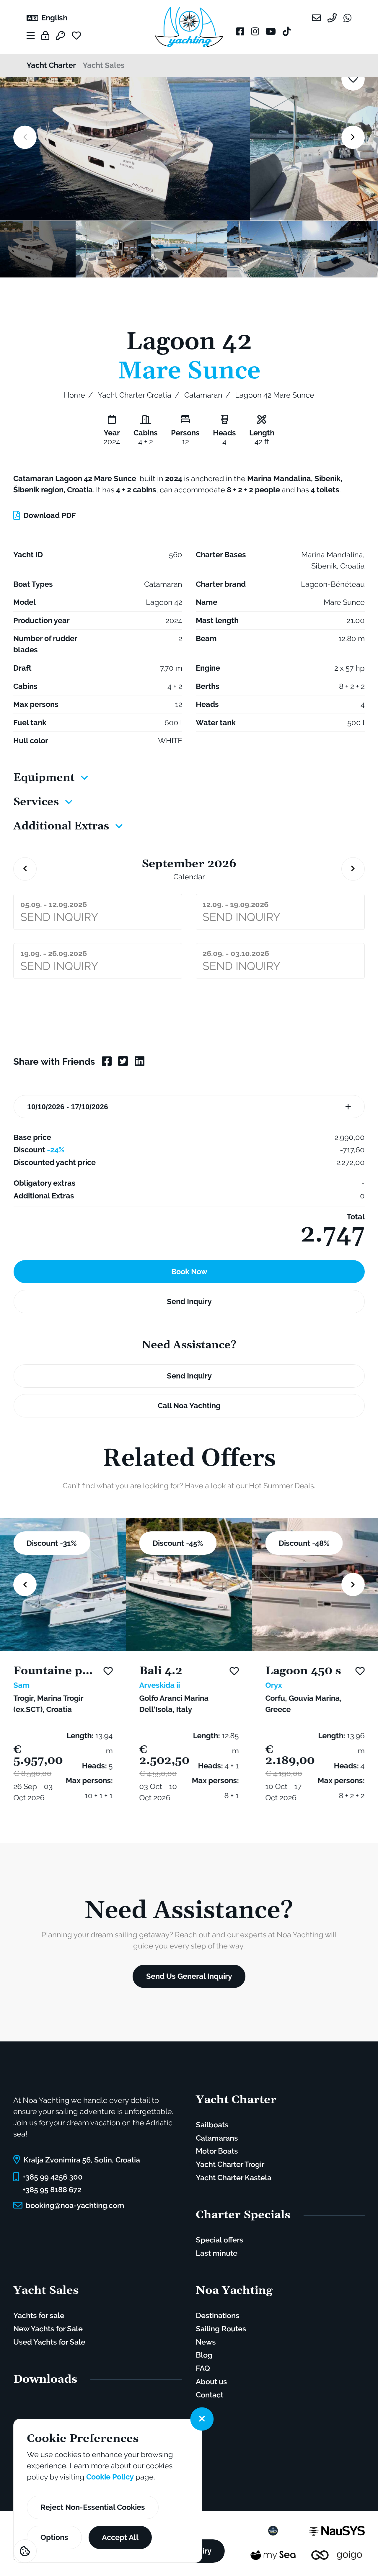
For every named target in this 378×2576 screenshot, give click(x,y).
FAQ (203, 2368)
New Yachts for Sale (48, 2329)
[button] (38, 249)
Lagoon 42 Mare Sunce (275, 395)
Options (54, 2537)
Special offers (220, 2240)
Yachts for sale (39, 2315)
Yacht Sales (104, 65)
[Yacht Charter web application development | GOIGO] (337, 2554)
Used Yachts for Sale (49, 2342)
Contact (210, 2395)
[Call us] (332, 20)
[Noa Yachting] (189, 27)
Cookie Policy (110, 2477)
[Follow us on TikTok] (287, 31)
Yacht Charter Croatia (135, 395)
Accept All (120, 2537)
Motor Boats (217, 2151)
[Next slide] (353, 137)
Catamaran (203, 395)
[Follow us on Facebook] (240, 31)
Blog (204, 2355)
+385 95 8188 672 (52, 2190)
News (206, 2342)
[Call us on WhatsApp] (347, 20)
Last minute (217, 2253)
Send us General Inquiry (189, 1976)
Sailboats (212, 2125)
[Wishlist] (80, 36)
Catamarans (217, 2138)
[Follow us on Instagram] (255, 31)
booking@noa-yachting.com (75, 2205)
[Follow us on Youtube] (271, 31)
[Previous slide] (25, 137)
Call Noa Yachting (189, 1406)
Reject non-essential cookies (93, 2507)
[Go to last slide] (25, 869)
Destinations (218, 2315)
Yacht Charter (51, 65)
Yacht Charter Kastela (234, 2178)
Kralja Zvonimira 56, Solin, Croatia (82, 2160)
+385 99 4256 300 (53, 2177)
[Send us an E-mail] (316, 20)
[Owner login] (60, 36)
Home (74, 395)
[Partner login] (45, 36)
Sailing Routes (221, 2329)
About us (211, 2381)
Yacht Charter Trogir (230, 2164)
